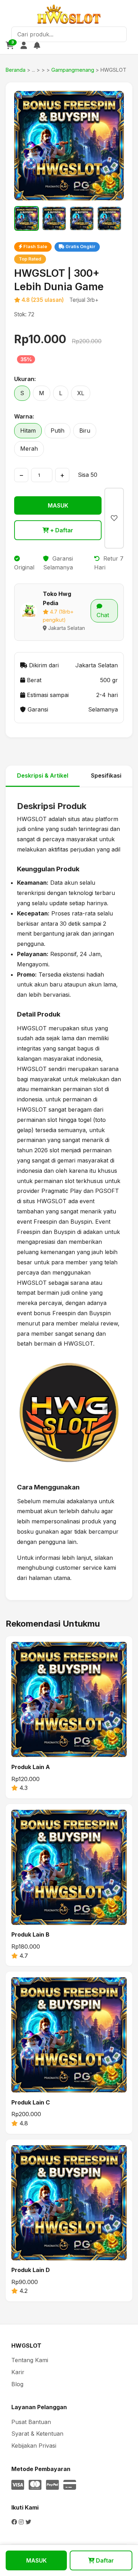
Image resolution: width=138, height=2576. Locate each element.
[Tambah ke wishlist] (114, 518)
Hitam (28, 431)
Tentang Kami (30, 2360)
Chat (103, 615)
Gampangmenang (73, 70)
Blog (17, 2384)
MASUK (58, 505)
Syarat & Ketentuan (37, 2434)
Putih (57, 431)
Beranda (16, 70)
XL (81, 393)
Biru (85, 431)
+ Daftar (61, 530)
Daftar (104, 2560)
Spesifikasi (106, 775)
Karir (18, 2372)
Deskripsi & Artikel (43, 775)
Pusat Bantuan (31, 2422)
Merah (29, 449)
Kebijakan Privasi (34, 2446)
